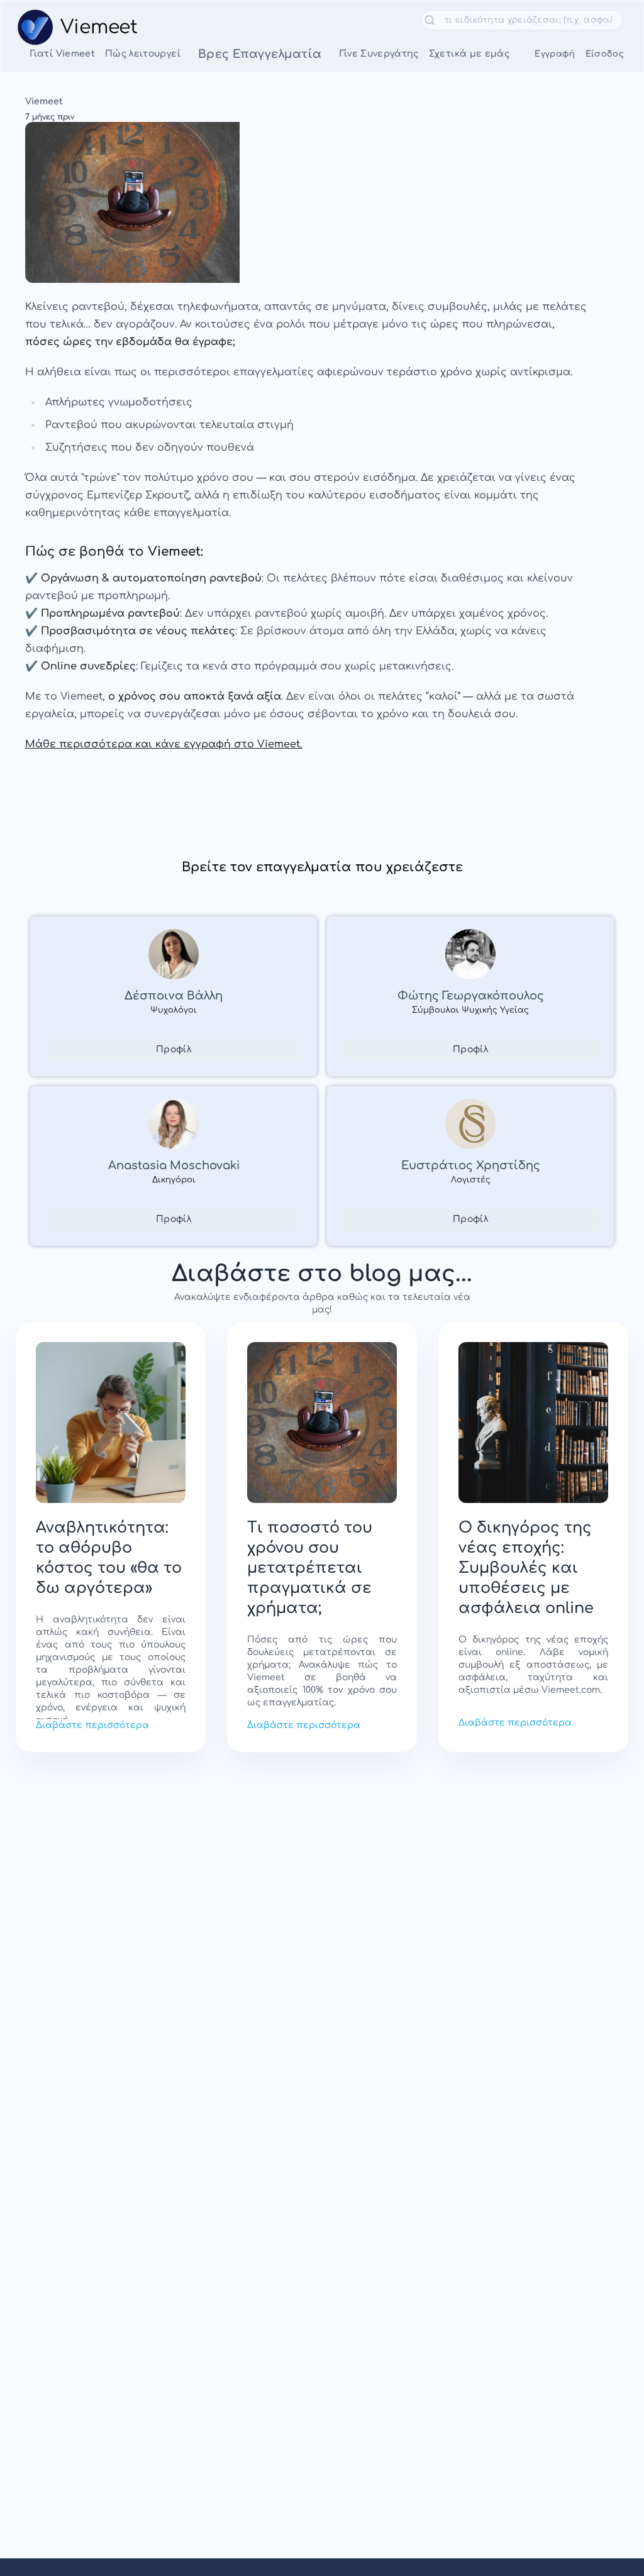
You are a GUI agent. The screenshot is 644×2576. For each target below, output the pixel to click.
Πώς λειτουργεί (143, 54)
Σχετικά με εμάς (469, 54)
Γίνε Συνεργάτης (379, 54)
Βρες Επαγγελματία (260, 54)
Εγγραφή (555, 54)
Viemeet (44, 102)
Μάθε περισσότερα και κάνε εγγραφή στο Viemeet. (164, 744)
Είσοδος (605, 54)
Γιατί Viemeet (63, 54)
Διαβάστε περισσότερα (92, 1725)
